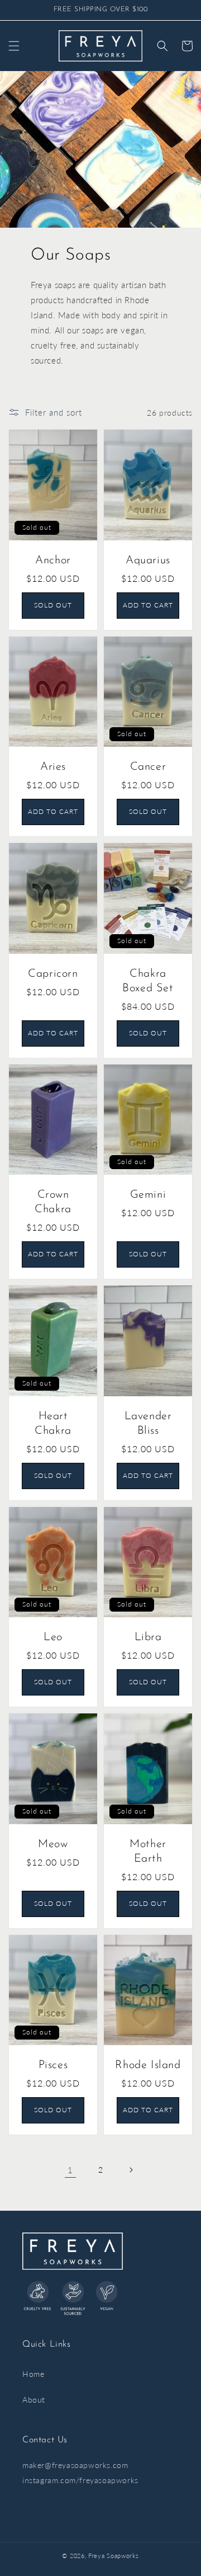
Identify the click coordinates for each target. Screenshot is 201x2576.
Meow (53, 1844)
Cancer (148, 767)
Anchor (53, 561)
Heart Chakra (53, 1424)
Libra (148, 1637)
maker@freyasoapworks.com (75, 2465)
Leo (53, 1637)
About (34, 2400)
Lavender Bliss (148, 1424)
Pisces (53, 2065)
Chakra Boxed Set (148, 981)
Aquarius (148, 561)
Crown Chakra (53, 1202)
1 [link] (70, 2170)
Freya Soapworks (114, 2556)
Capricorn (53, 974)
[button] (14, 46)
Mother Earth (148, 1852)
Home (33, 2374)
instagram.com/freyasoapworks (80, 2480)
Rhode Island (148, 2065)
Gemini (148, 1195)
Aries (53, 767)
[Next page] (131, 2170)
